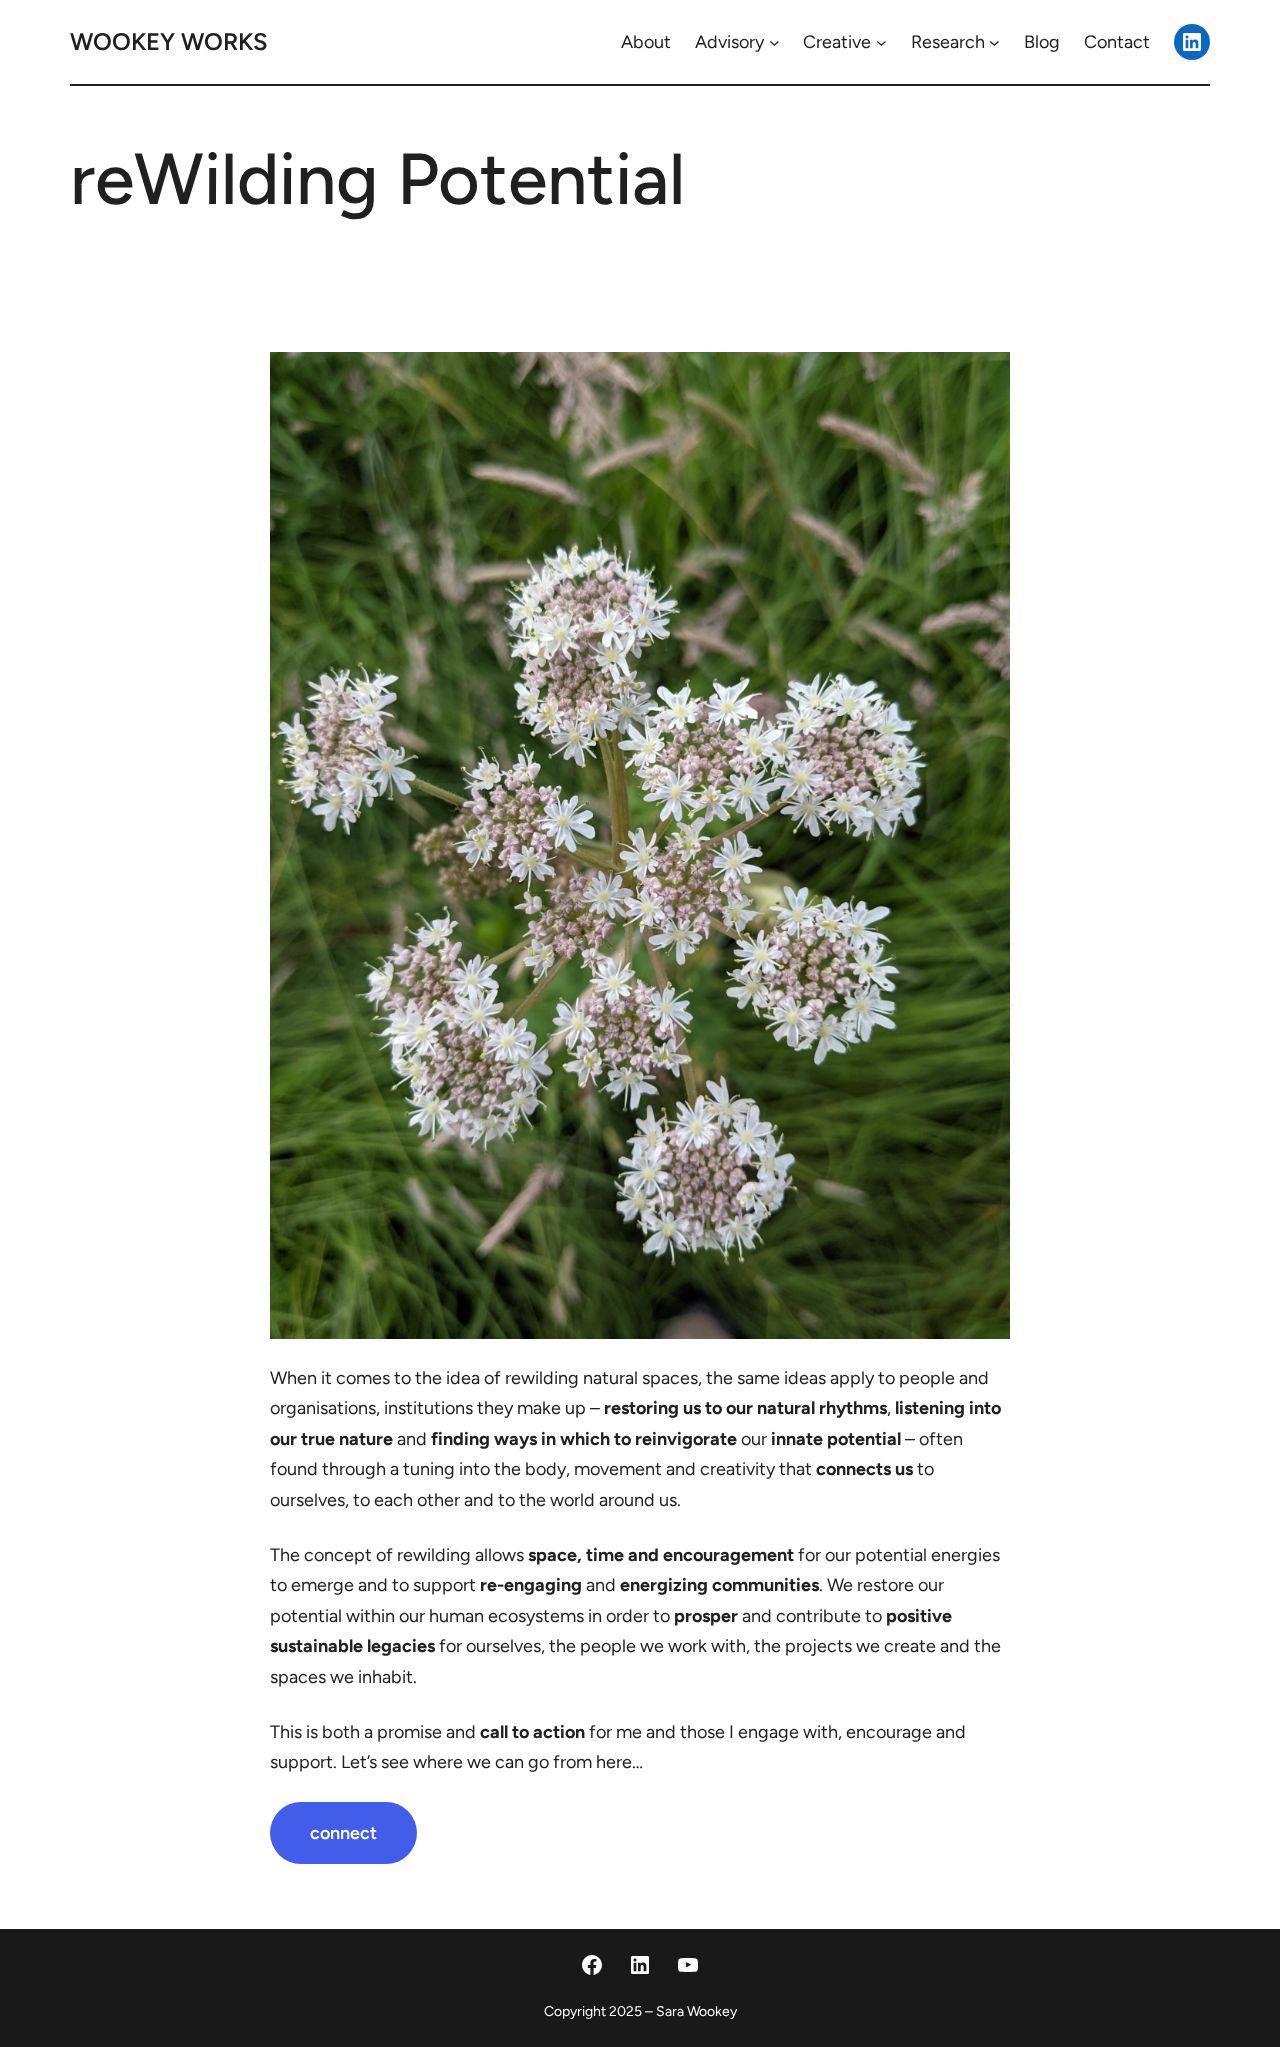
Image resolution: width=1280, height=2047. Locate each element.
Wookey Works (169, 41)
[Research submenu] (994, 42)
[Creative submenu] (881, 42)
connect (343, 1833)
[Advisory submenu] (774, 42)
